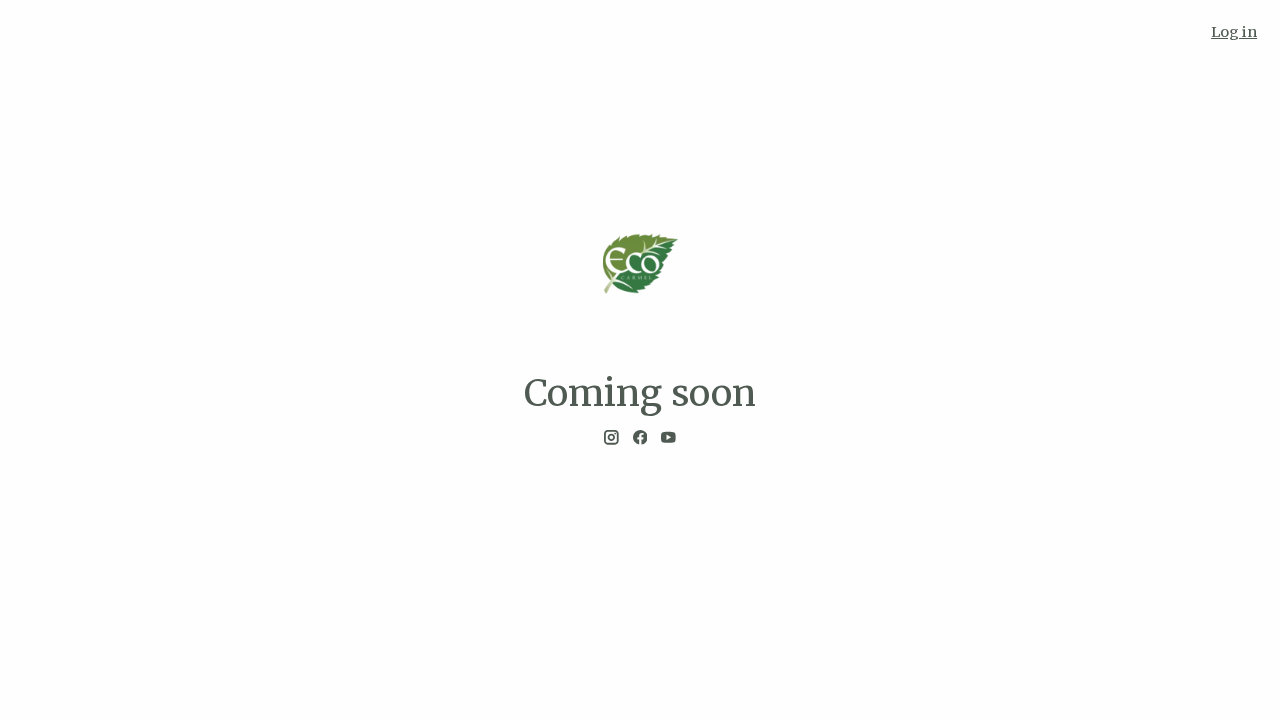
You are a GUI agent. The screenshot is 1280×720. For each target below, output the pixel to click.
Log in (1234, 32)
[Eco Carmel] (640, 263)
